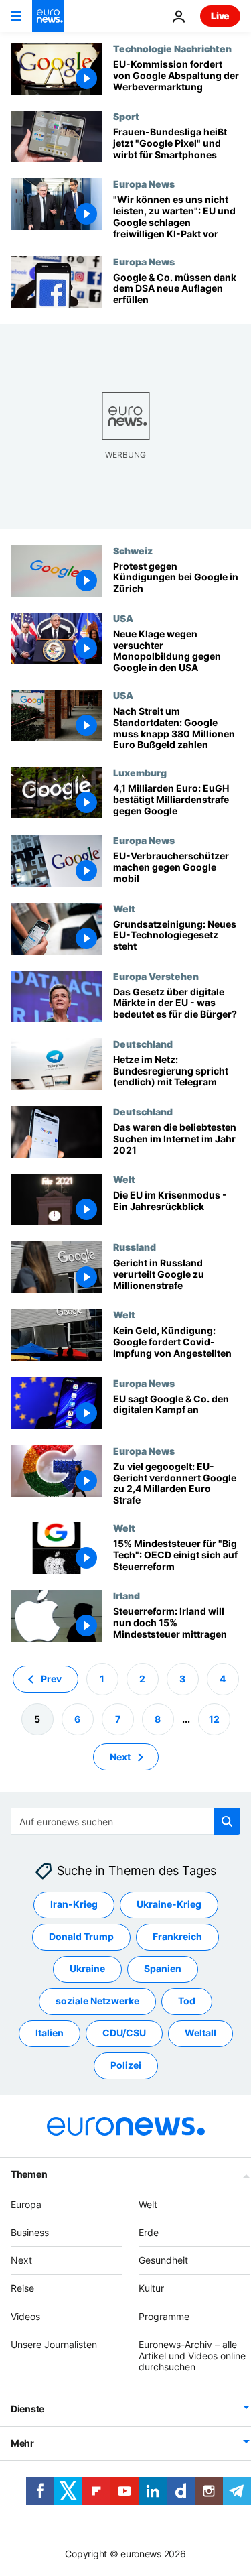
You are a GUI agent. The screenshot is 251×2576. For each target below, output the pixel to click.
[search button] (227, 1821)
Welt (124, 908)
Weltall (200, 2033)
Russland (135, 1247)
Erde (149, 2232)
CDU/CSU (124, 2033)
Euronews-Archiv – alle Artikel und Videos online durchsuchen (192, 2356)
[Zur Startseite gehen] (48, 16)
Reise (22, 2288)
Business (30, 2232)
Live (220, 16)
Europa (26, 2204)
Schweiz (133, 550)
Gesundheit (163, 2261)
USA (123, 618)
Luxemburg (140, 772)
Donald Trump (81, 1937)
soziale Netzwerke (97, 2001)
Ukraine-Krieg (169, 1905)
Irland (127, 1595)
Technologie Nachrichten (172, 48)
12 (214, 1719)
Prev (51, 1679)
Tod (187, 2001)
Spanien (163, 1969)
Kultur (151, 2288)
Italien (50, 2033)
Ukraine (87, 1969)
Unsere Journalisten (54, 2344)
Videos (25, 2316)
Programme (164, 2316)
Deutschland (143, 1044)
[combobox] (125, 1821)
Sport (126, 116)
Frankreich (177, 1937)
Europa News (144, 184)
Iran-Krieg (74, 1905)
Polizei (126, 2066)
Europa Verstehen (156, 976)
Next (120, 1757)
